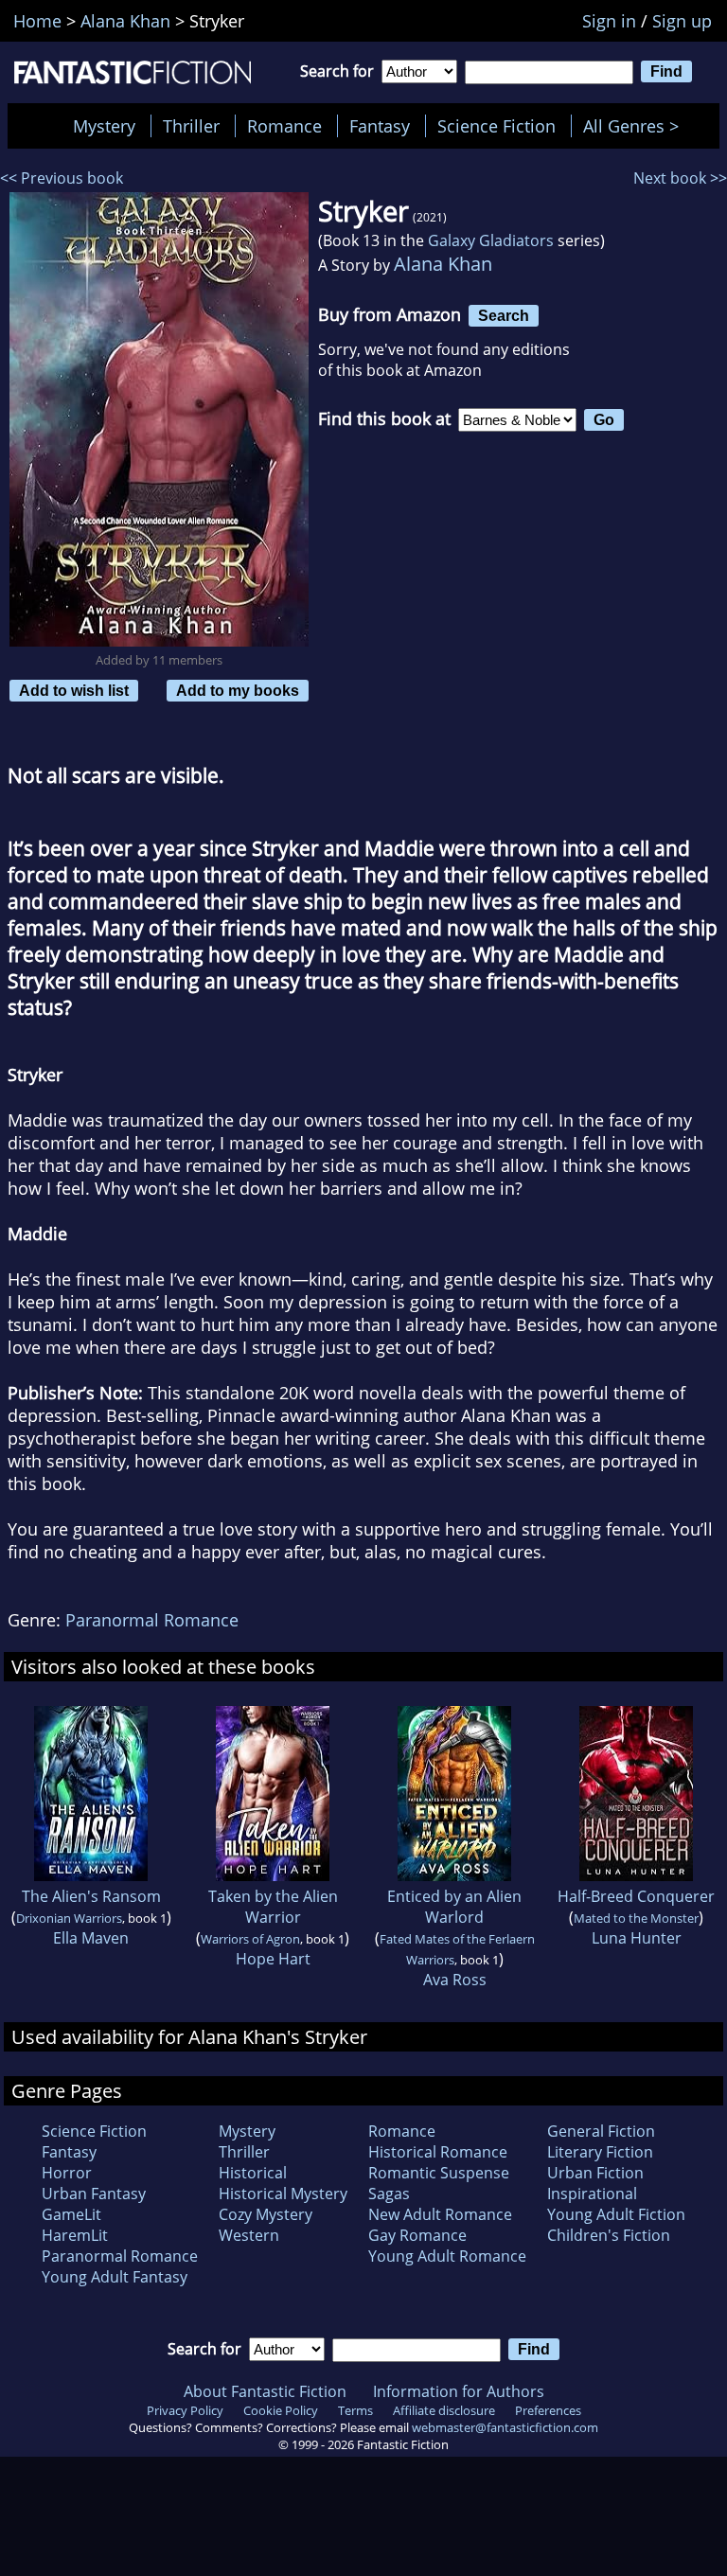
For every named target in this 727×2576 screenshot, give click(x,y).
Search (504, 315)
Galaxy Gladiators (491, 240)
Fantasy (380, 126)
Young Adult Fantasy (115, 2277)
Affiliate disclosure (444, 2410)
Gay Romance (417, 2235)
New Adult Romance (440, 2214)
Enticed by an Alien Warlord (454, 1907)
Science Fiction (496, 126)
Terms (355, 2410)
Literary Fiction (600, 2152)
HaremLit (75, 2235)
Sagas (389, 2194)
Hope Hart (273, 1959)
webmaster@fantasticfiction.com (505, 2427)
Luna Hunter (637, 1938)
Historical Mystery (283, 2194)
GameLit (71, 2214)
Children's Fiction (609, 2235)
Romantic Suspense (439, 2173)
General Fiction (601, 2131)
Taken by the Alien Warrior (273, 1907)
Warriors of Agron (250, 1939)
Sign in (609, 21)
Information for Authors (459, 2391)
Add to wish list (74, 690)
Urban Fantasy (94, 2194)
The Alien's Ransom (91, 1896)
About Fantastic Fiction (265, 2391)
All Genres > (636, 126)
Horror (67, 2173)
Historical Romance (438, 2152)
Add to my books (238, 690)
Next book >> (680, 178)
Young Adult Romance (447, 2256)
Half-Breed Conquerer (636, 1896)
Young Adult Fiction (616, 2214)
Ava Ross (455, 1980)
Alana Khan (443, 264)
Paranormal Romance (152, 1620)
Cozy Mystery (266, 2214)
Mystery (104, 126)
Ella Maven (91, 1938)
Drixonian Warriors (69, 1918)
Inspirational (592, 2194)
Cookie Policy (281, 2410)
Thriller (191, 126)
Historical (253, 2173)
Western (249, 2235)
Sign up (682, 21)
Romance (284, 126)
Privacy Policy (185, 2410)
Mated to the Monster (636, 1918)
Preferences (548, 2410)
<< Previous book (62, 178)
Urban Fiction (595, 2173)
